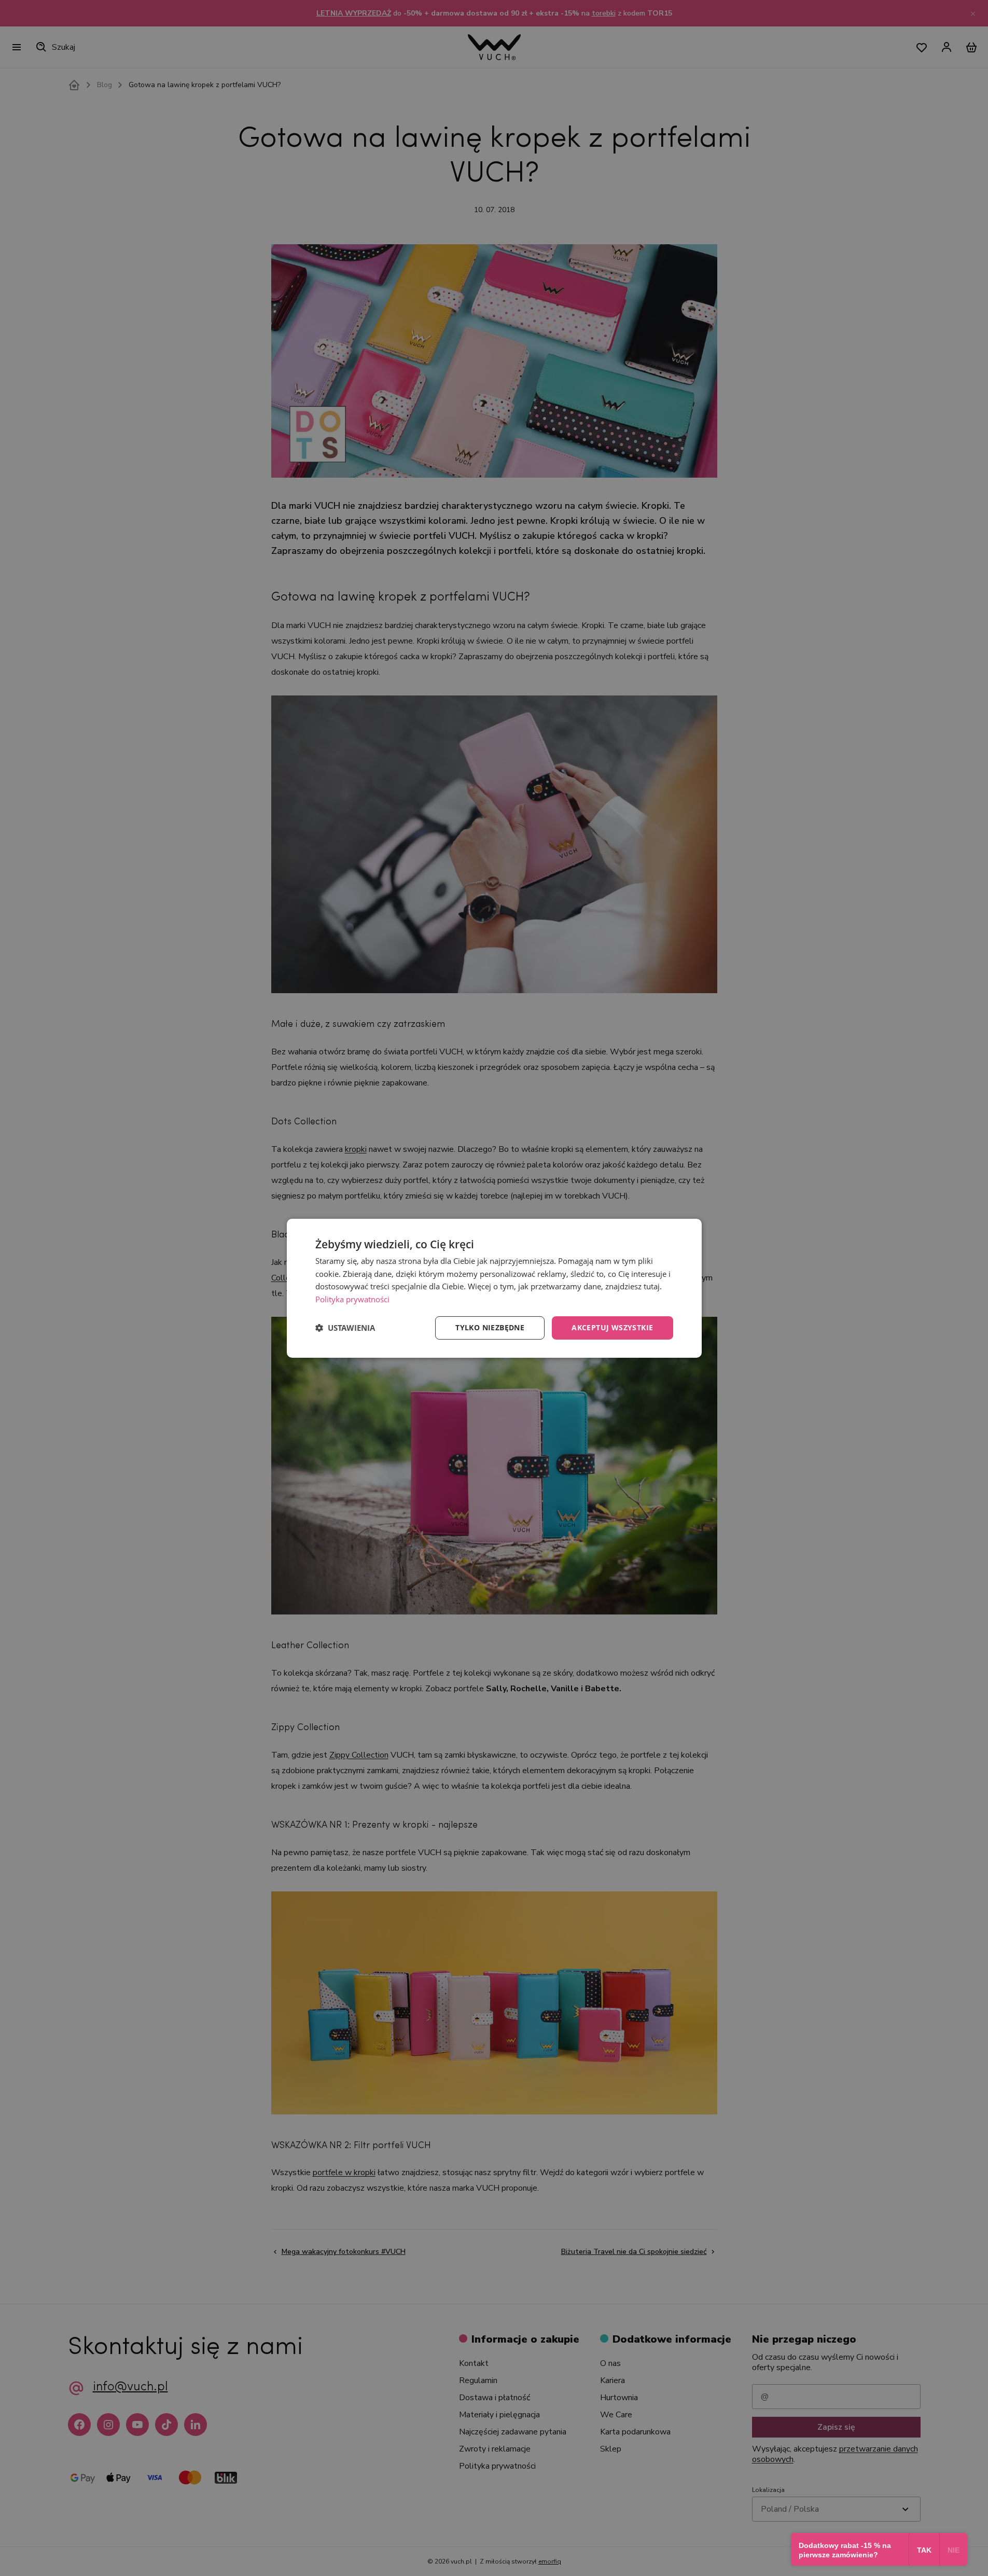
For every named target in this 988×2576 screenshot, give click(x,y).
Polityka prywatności (352, 1299)
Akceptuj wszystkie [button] (612, 1327)
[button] (345, 1328)
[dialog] (494, 1288)
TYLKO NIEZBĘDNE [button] (490, 1327)
